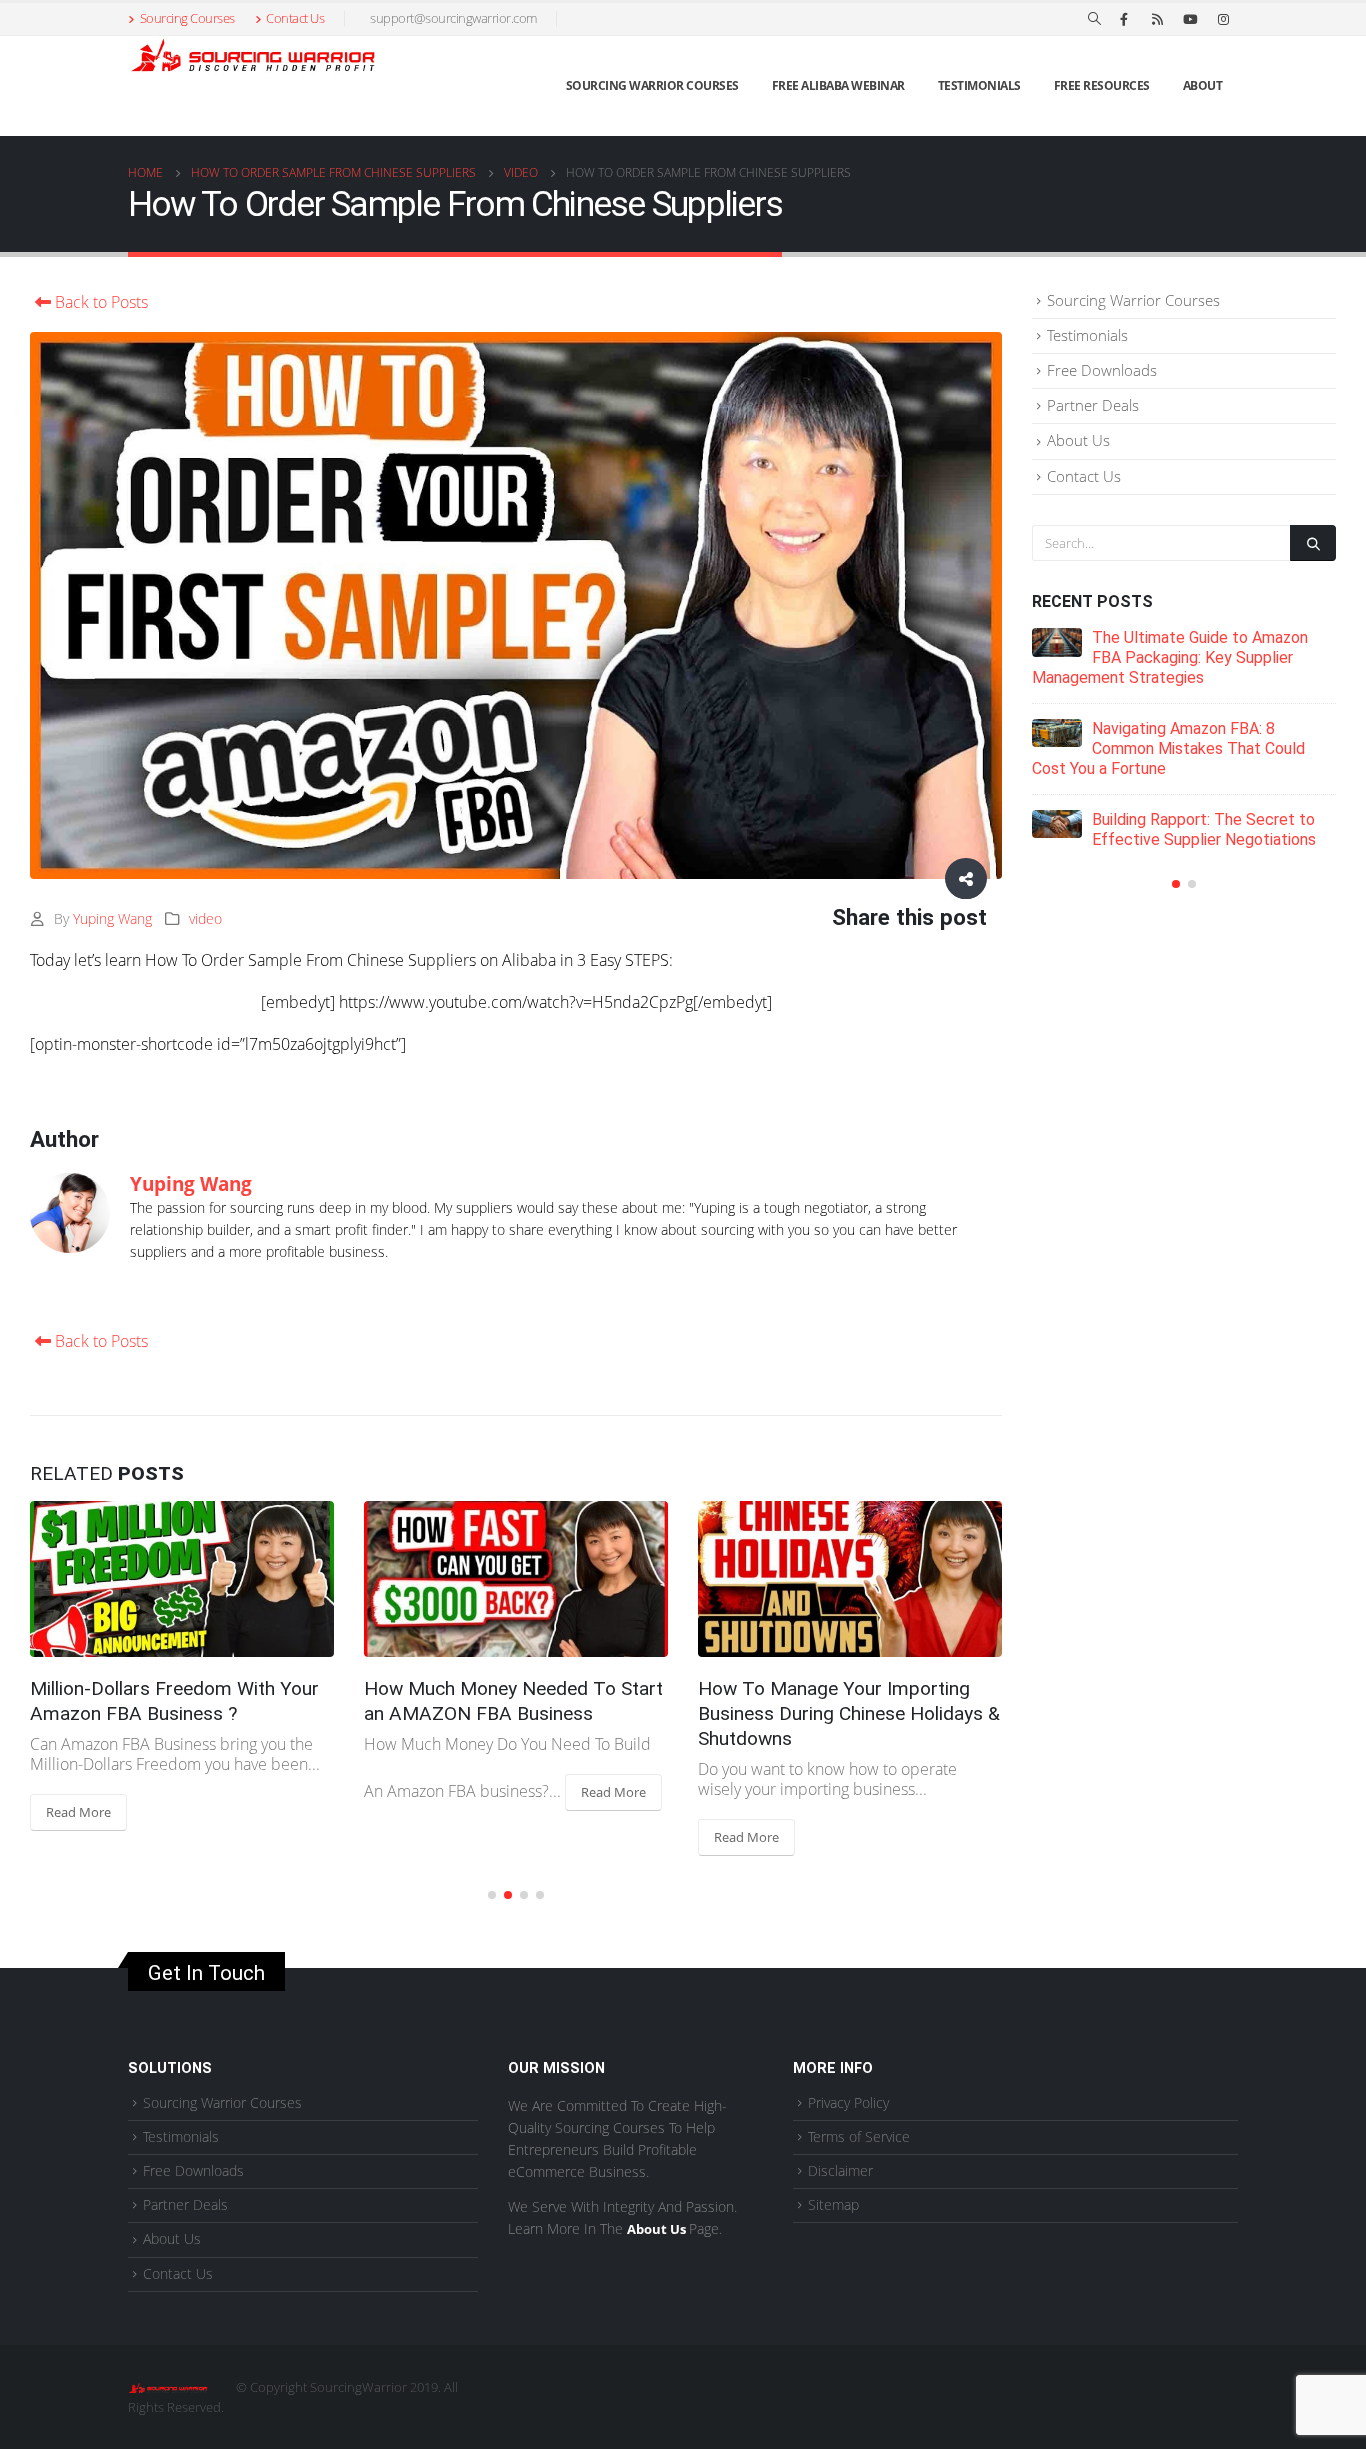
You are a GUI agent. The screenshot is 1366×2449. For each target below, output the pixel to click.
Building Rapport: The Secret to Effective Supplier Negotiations (1204, 829)
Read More (78, 1812)
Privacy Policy (848, 2102)
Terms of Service (859, 2136)
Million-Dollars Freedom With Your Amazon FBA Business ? (174, 1701)
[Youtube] (1190, 19)
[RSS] (1157, 19)
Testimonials (979, 85)
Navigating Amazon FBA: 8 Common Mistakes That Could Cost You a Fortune (1168, 748)
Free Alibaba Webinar (838, 85)
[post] (1057, 642)
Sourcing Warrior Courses (652, 85)
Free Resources (1102, 85)
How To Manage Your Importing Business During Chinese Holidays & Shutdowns (849, 1713)
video (205, 918)
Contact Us (295, 18)
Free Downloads (1102, 370)
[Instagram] (1223, 19)
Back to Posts (99, 302)
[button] (492, 1895)
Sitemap (833, 2204)
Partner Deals (1093, 405)
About (1203, 85)
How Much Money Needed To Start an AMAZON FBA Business (513, 1701)
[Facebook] (1124, 19)
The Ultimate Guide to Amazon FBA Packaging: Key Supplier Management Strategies (1170, 657)
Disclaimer (840, 2170)
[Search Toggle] (1094, 19)
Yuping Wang (112, 918)
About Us (1078, 440)
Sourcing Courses (187, 18)
